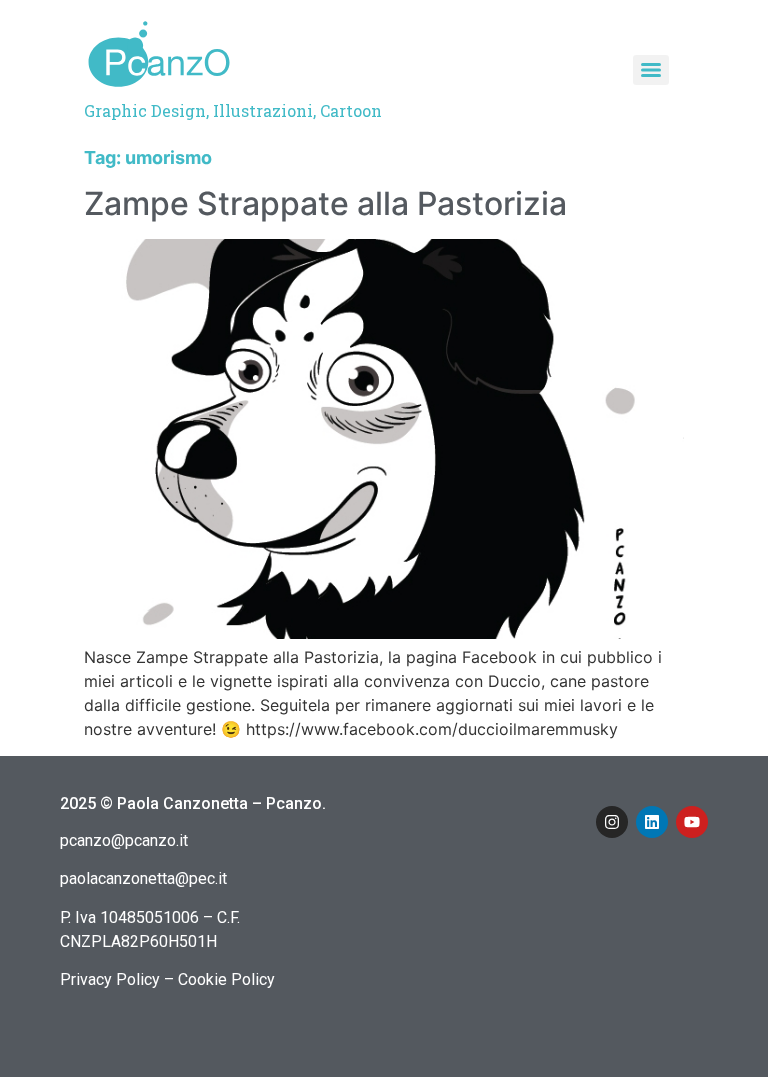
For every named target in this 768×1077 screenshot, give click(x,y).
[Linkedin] (652, 822)
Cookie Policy (226, 979)
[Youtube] (692, 822)
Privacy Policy (110, 979)
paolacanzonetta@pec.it (143, 878)
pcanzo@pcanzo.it (124, 840)
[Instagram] (612, 822)
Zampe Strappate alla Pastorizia (325, 203)
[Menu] (651, 70)
